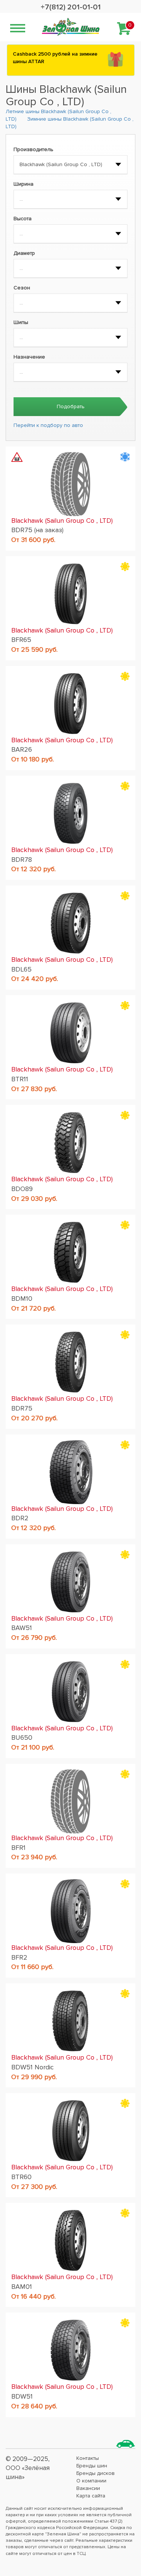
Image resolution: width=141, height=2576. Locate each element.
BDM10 (22, 1299)
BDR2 (20, 1518)
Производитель (33, 149)
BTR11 (20, 1079)
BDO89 (22, 1189)
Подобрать (71, 406)
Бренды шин (92, 2466)
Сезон (22, 288)
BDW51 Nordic (33, 2067)
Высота (23, 219)
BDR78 (22, 860)
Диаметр (24, 253)
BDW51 (22, 2396)
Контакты (88, 2458)
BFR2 (19, 1957)
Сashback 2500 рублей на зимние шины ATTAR (55, 58)
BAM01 (22, 2287)
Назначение (29, 357)
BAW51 (22, 1628)
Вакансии (88, 2488)
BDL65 (21, 969)
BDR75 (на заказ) (37, 530)
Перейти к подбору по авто (48, 425)
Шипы (21, 322)
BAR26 (22, 749)
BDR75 (22, 1408)
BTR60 (21, 2177)
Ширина (23, 184)
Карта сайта (91, 2496)
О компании (91, 2481)
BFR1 (18, 1848)
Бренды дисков (96, 2473)
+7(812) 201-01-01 (71, 7)
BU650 (22, 1738)
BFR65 (21, 640)
